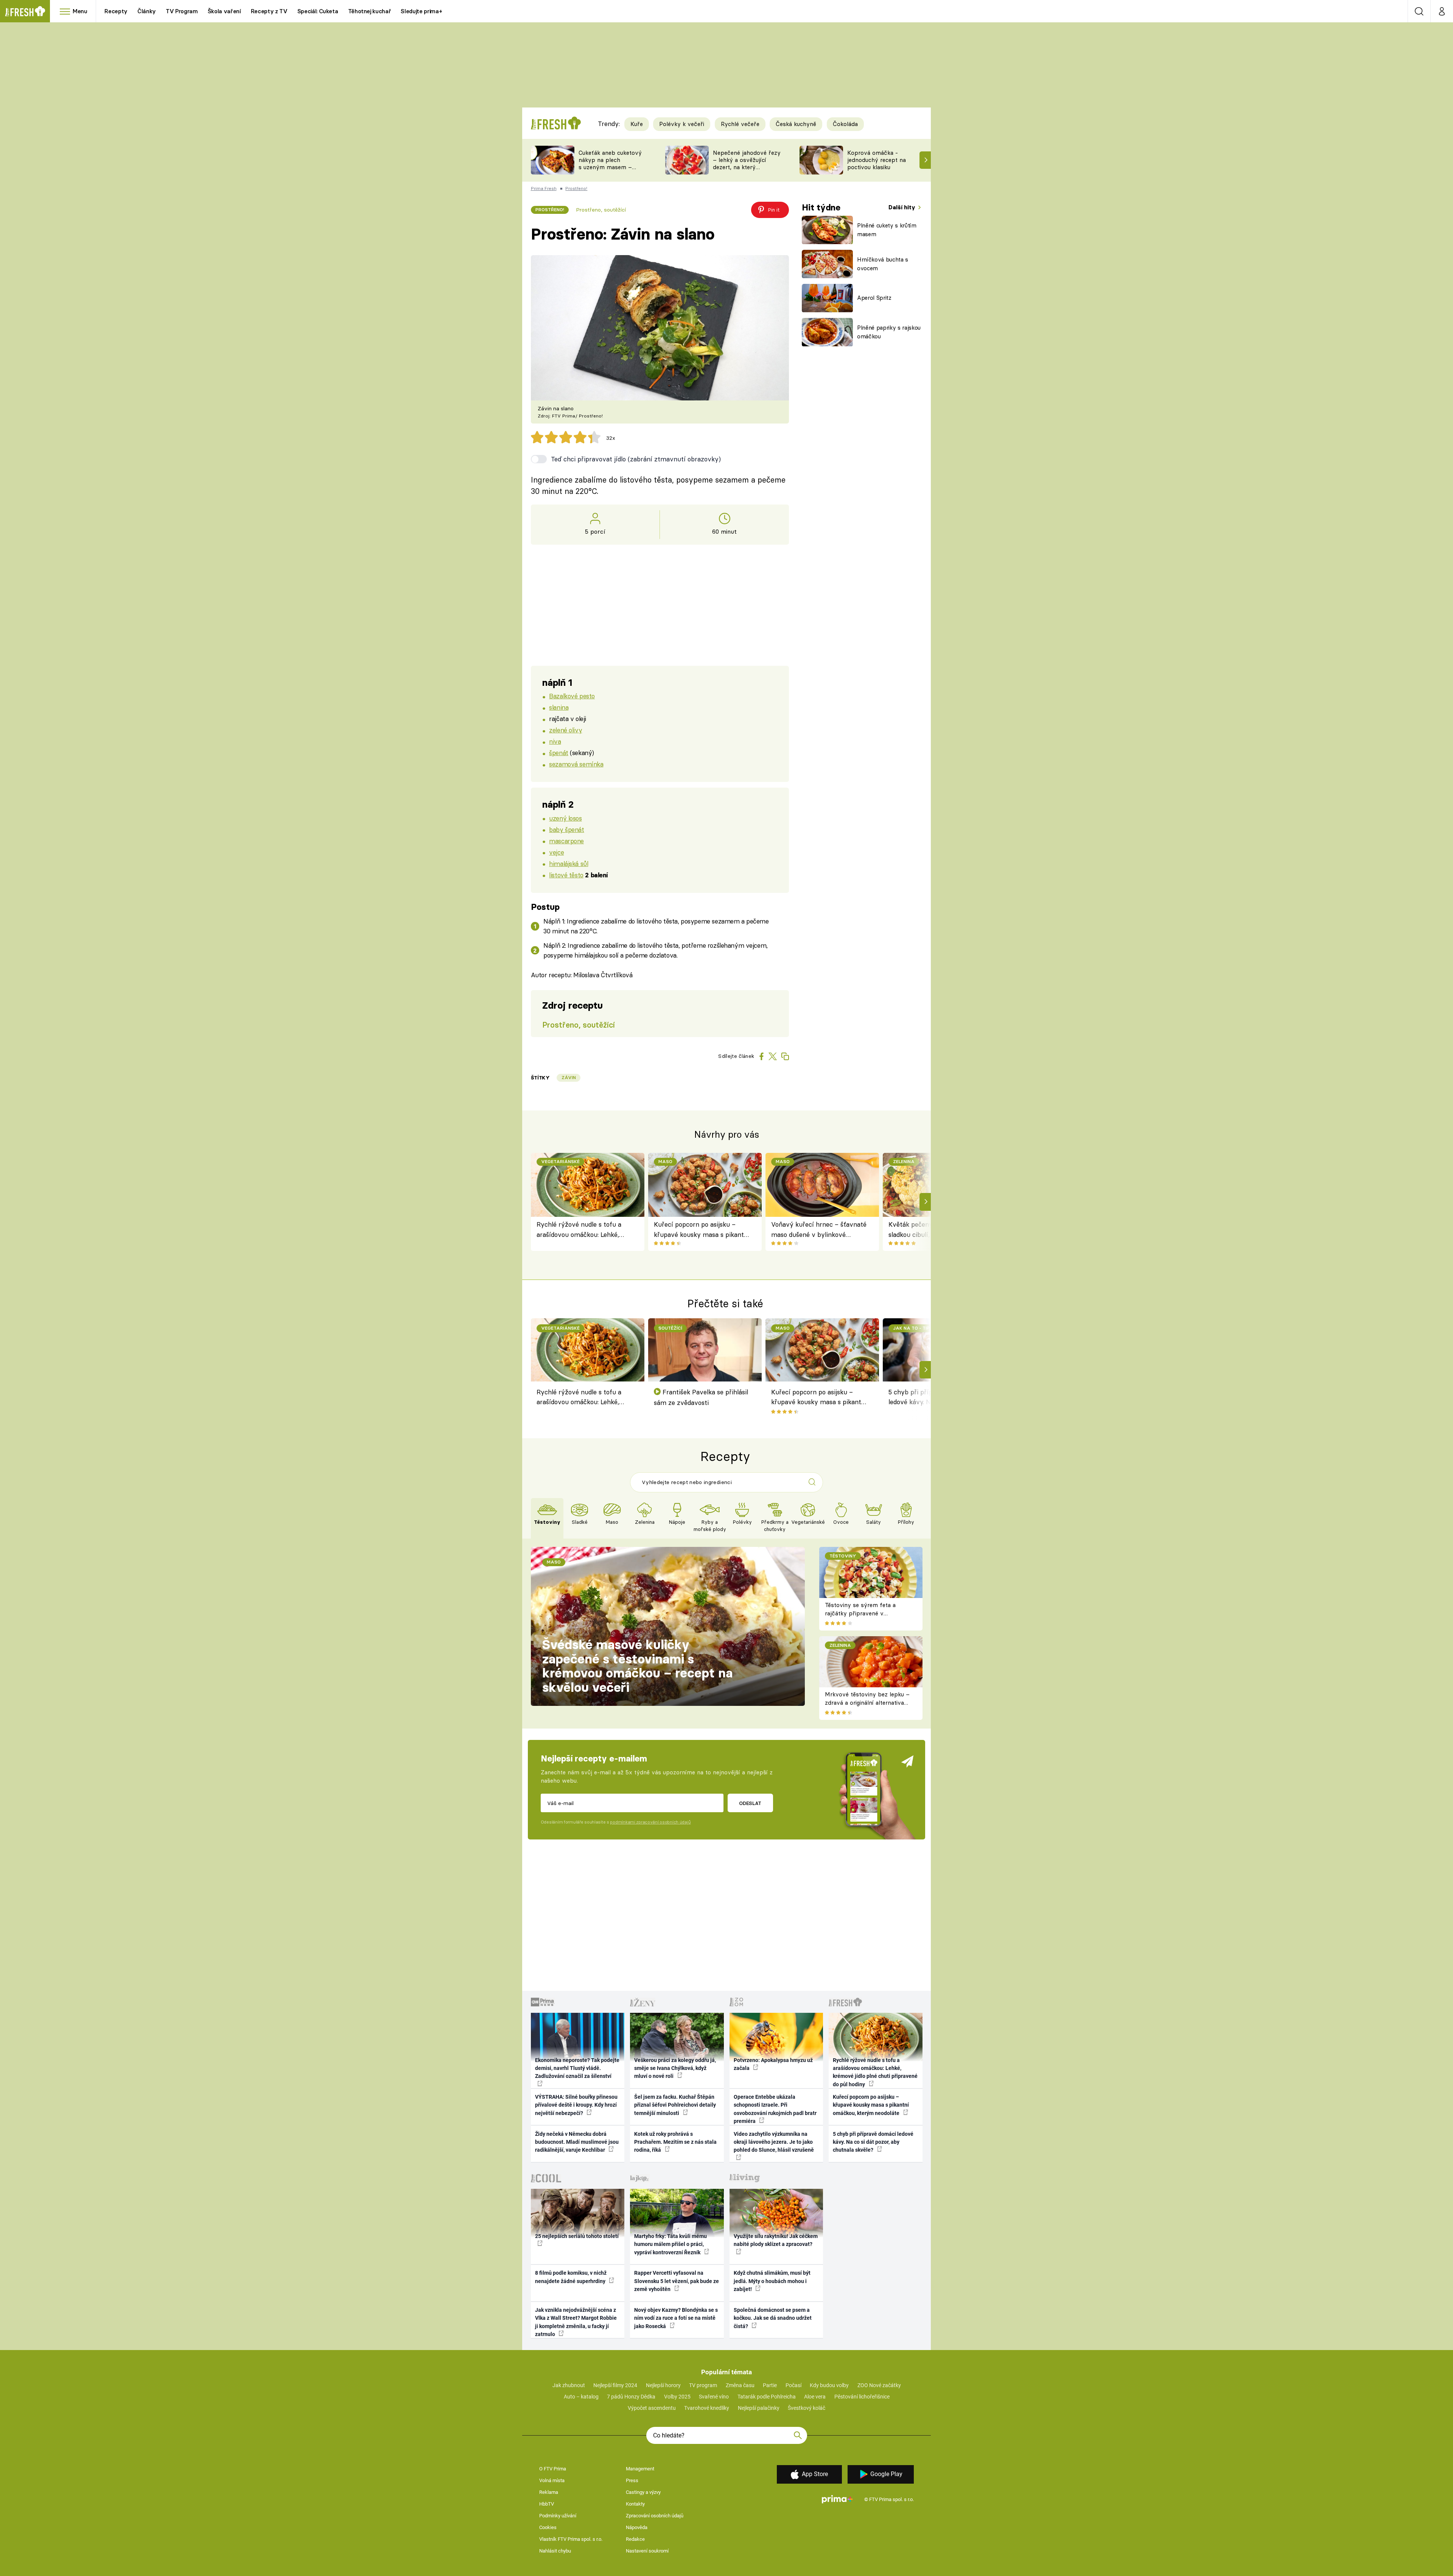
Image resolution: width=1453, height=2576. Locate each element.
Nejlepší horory (663, 2385)
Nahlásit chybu (555, 2551)
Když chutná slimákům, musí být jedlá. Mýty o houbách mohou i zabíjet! (772, 2281)
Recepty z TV (269, 11)
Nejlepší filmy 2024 (615, 2385)
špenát (558, 753)
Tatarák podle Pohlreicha (767, 2397)
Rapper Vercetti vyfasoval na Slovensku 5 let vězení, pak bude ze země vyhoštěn (677, 2281)
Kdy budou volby (829, 2385)
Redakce (635, 2539)
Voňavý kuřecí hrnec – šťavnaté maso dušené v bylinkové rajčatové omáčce (819, 1230)
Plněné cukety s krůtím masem (887, 230)
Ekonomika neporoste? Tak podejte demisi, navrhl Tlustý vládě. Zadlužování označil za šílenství (577, 2068)
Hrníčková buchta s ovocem (883, 264)
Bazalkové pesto (572, 696)
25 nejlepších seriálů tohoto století (577, 2236)
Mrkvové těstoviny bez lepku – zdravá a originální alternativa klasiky (867, 1703)
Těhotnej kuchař (370, 11)
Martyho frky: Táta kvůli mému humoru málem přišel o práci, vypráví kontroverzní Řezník (670, 2244)
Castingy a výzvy (643, 2492)
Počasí (793, 2385)
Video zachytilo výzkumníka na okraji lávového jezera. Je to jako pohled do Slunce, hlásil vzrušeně (774, 2142)
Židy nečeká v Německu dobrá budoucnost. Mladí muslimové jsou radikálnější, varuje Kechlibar (577, 2142)
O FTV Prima (553, 2469)
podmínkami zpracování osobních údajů (650, 1822)
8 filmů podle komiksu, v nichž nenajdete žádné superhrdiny (571, 2277)
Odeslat (750, 1803)
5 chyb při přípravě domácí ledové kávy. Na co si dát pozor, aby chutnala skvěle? (873, 2142)
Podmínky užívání (558, 2516)
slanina (559, 707)
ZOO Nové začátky (879, 2385)
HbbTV (547, 2504)
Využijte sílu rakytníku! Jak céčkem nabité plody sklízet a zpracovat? (776, 2240)
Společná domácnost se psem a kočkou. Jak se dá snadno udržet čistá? (773, 2318)
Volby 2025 (677, 2397)
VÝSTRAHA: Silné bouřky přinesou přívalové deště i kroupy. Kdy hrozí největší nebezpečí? (576, 2105)
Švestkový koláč (807, 2408)
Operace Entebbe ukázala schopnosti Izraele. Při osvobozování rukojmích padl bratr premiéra (775, 2109)
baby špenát (566, 829)
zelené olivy (565, 730)
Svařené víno (714, 2397)
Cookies (548, 2527)
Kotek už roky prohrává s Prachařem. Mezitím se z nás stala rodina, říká (675, 2142)
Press (632, 2480)
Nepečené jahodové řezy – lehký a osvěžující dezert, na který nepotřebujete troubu (747, 163)
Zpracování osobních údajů (655, 2516)
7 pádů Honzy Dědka (631, 2397)
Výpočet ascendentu (652, 2408)
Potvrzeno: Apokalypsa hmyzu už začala (773, 2064)
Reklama (549, 2492)
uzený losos (565, 818)
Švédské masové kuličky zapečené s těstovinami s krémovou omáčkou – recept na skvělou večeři (637, 1666)
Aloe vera (815, 2397)
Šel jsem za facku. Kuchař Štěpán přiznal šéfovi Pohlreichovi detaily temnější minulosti (675, 2105)
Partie (770, 2385)
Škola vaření (224, 11)
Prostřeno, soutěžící (601, 210)
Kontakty (635, 2504)
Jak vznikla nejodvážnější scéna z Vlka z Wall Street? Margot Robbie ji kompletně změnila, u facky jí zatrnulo (576, 2322)
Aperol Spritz (874, 298)
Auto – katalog (581, 2397)
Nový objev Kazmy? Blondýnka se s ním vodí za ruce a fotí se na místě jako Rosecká (676, 2318)
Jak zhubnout (569, 2385)
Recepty (116, 11)
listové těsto (566, 875)
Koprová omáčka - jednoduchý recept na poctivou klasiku (877, 160)
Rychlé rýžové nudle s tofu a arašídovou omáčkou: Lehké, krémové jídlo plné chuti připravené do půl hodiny (579, 1230)
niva (555, 741)
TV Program (182, 11)
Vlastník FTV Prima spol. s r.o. (571, 2539)
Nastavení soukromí (647, 2551)
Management (640, 2469)
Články (147, 11)
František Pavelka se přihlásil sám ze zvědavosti (701, 1397)
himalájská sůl (569, 864)
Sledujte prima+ (421, 11)
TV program (703, 2385)
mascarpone (566, 841)
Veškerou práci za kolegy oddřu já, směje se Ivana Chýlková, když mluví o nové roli (675, 2068)
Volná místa (552, 2480)
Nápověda (637, 2527)
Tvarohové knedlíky (707, 2408)
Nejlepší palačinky (759, 2408)
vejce (556, 852)
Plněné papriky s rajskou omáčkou (889, 332)
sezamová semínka (576, 764)
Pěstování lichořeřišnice (862, 2397)
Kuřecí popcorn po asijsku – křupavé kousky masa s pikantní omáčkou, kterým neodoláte (702, 1230)
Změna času (740, 2385)
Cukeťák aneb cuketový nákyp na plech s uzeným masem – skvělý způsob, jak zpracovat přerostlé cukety (610, 171)
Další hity (903, 207)
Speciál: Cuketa (318, 11)
